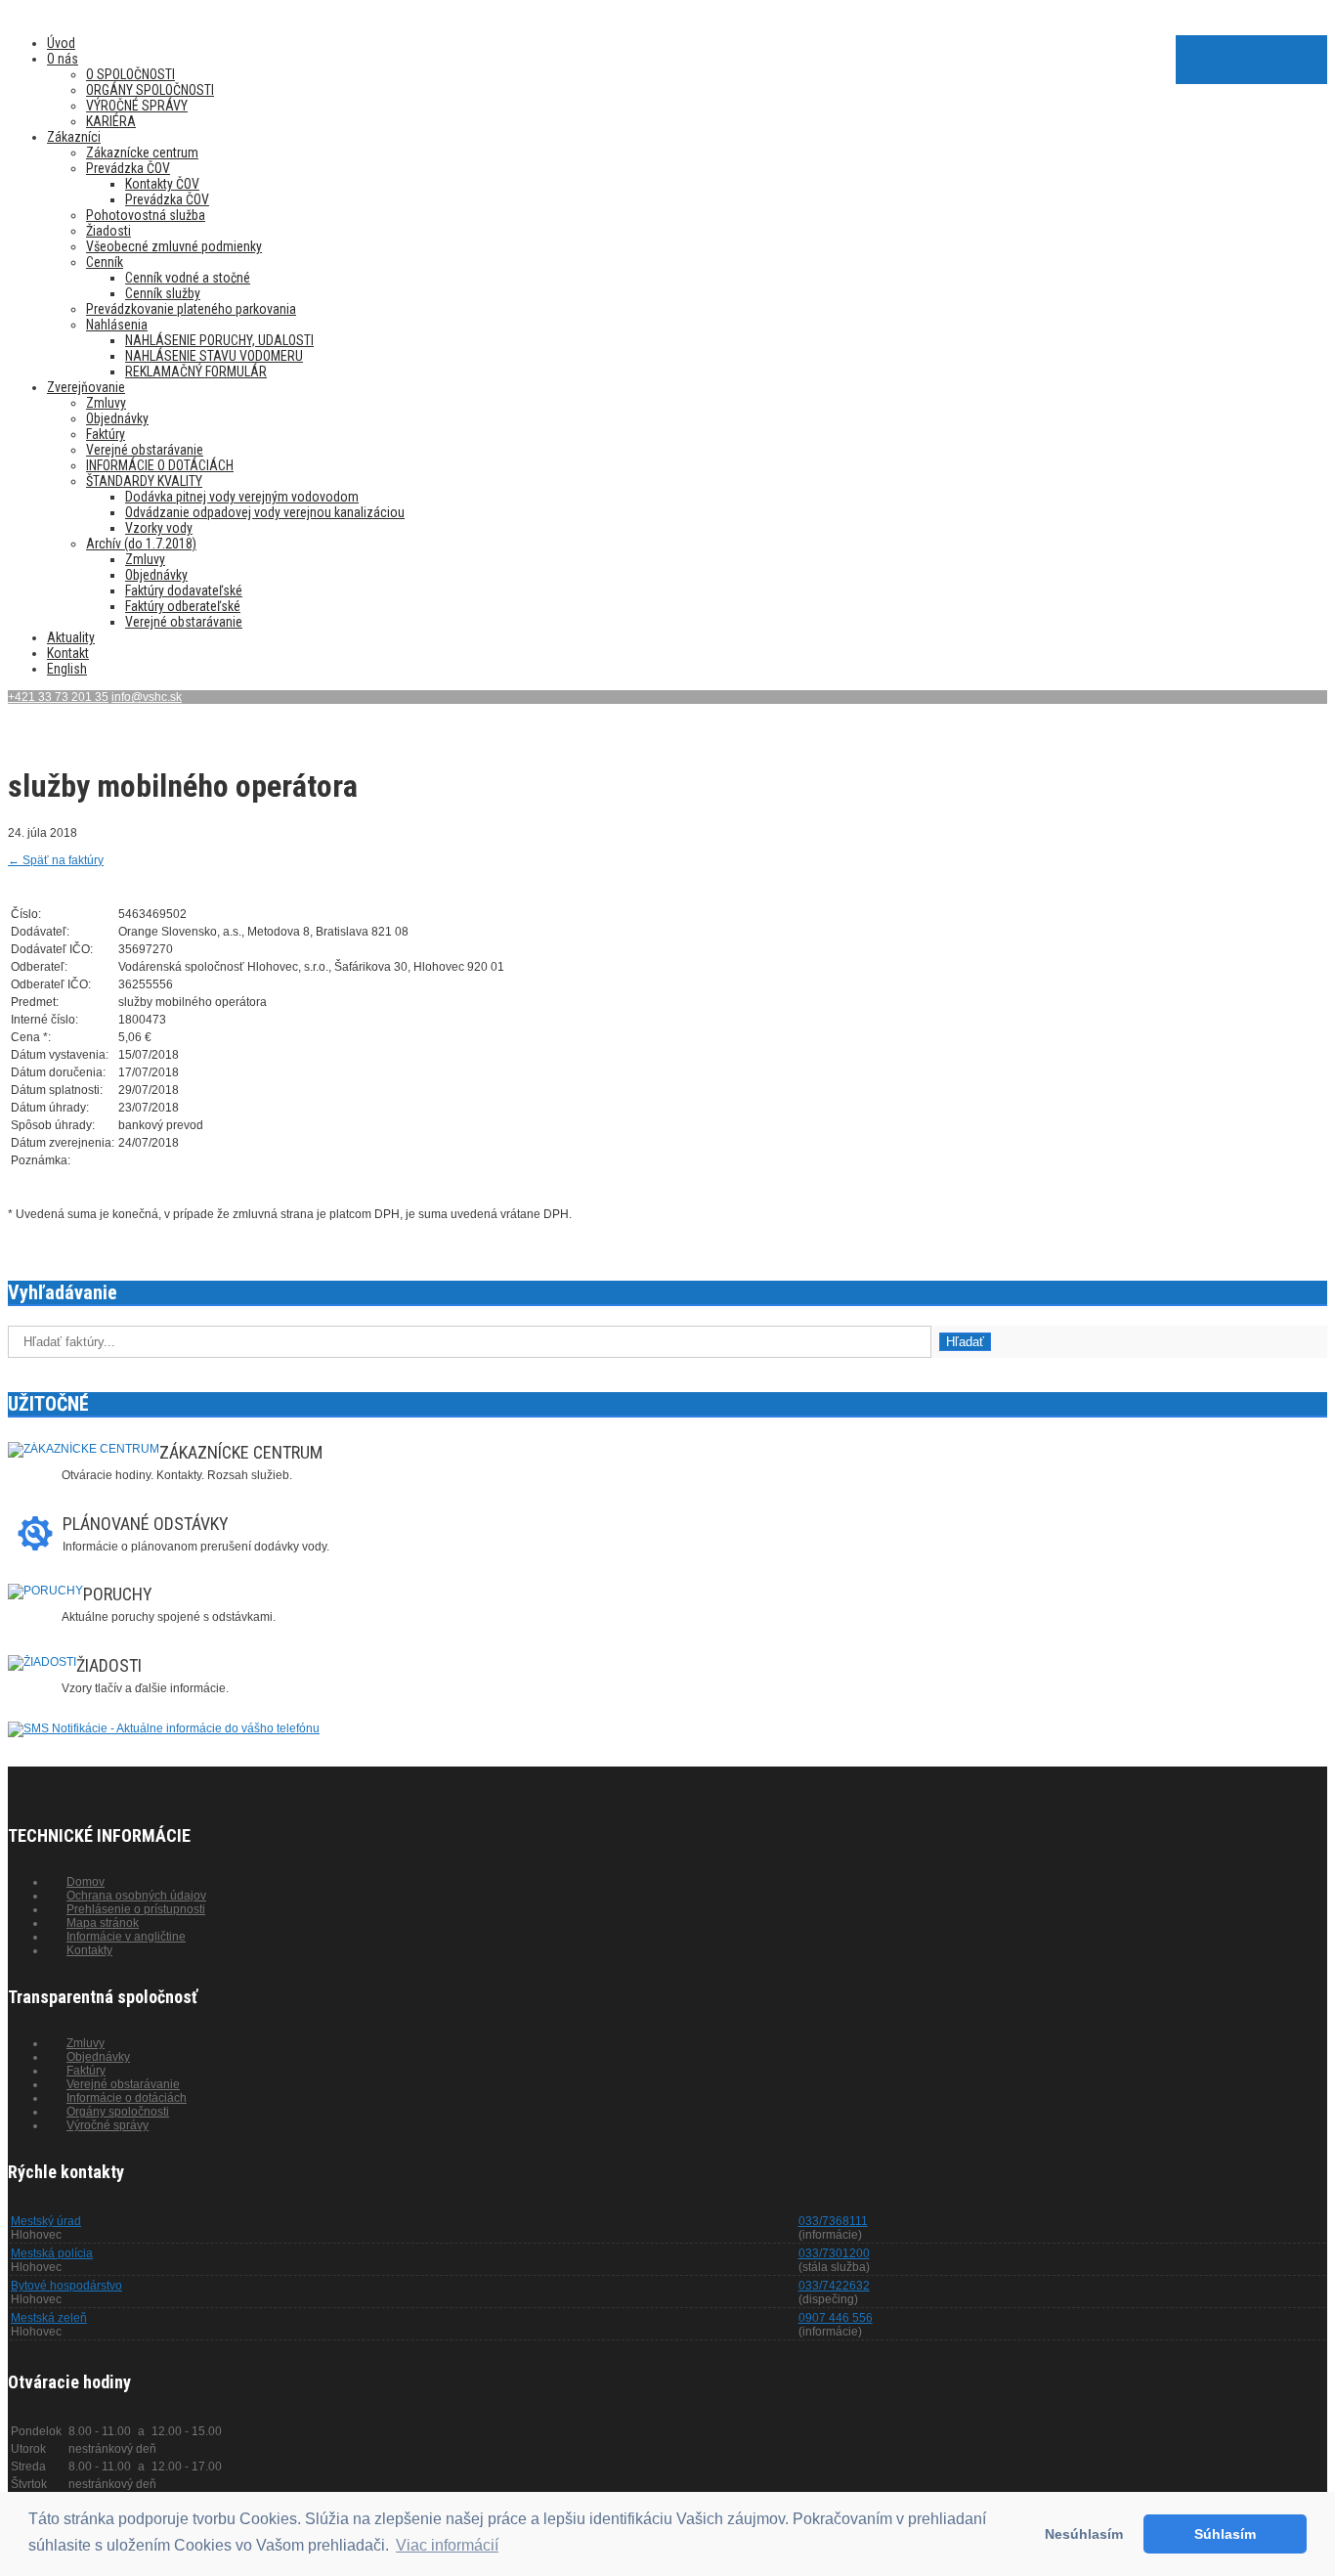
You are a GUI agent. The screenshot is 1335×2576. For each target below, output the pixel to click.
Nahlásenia (117, 325)
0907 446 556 (836, 2318)
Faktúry (106, 434)
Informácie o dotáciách (127, 2098)
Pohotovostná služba (146, 215)
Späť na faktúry (56, 860)
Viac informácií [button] (447, 2545)
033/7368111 (833, 2221)
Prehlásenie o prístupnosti (136, 1909)
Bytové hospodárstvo (66, 2286)
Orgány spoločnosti (118, 2112)
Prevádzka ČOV (128, 168)
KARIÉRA (111, 121)
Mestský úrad (46, 2221)
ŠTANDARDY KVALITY (144, 481)
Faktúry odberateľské (183, 606)
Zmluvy (106, 403)
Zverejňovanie (86, 387)
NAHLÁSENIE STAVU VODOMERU (214, 356)
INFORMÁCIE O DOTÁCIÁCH (160, 465)
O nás (63, 59)
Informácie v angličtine (126, 1937)
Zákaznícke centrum (142, 153)
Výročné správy (108, 2125)
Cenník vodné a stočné (188, 278)
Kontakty (89, 1950)
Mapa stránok (103, 1923)
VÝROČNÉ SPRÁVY (137, 106)
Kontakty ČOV (162, 184)
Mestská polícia (52, 2253)
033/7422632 (834, 2286)
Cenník (105, 262)
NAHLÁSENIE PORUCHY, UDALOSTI (219, 340)
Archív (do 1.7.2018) (141, 544)
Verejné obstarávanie (145, 450)
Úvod (61, 43)
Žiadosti (108, 231)
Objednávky (117, 418)
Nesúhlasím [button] (1084, 2534)
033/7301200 (834, 2253)
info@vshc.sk (147, 697)
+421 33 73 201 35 (58, 697)
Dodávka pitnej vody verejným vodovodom (242, 497)
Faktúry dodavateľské (184, 590)
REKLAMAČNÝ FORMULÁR (196, 371)
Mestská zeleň (49, 2318)
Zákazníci (74, 137)
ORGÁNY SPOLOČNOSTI (150, 90)
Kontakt (68, 653)
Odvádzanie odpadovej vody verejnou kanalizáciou (265, 512)
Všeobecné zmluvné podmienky (174, 246)
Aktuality (71, 637)
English (67, 669)
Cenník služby (163, 293)
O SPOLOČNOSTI (130, 74)
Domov (86, 1882)
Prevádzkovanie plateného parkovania (191, 309)
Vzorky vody (159, 528)
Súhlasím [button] (1225, 2534)
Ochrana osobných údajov (136, 1896)
